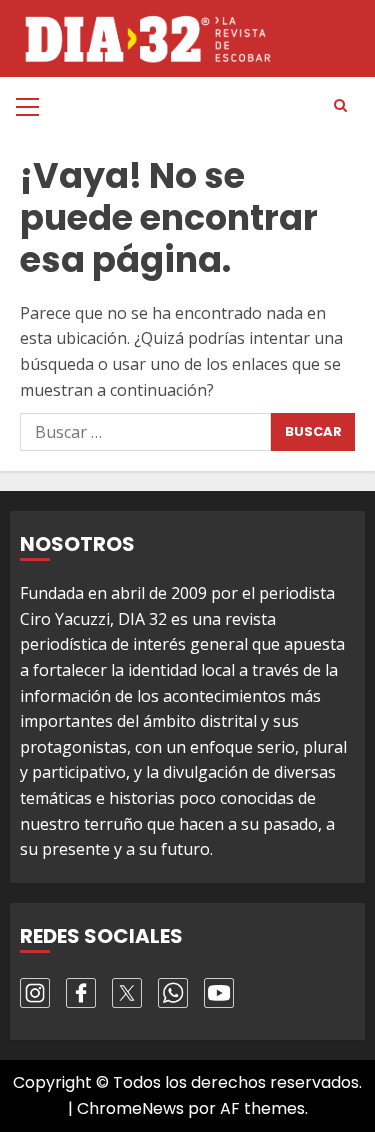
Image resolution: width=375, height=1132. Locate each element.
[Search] (340, 106)
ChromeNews (130, 1108)
